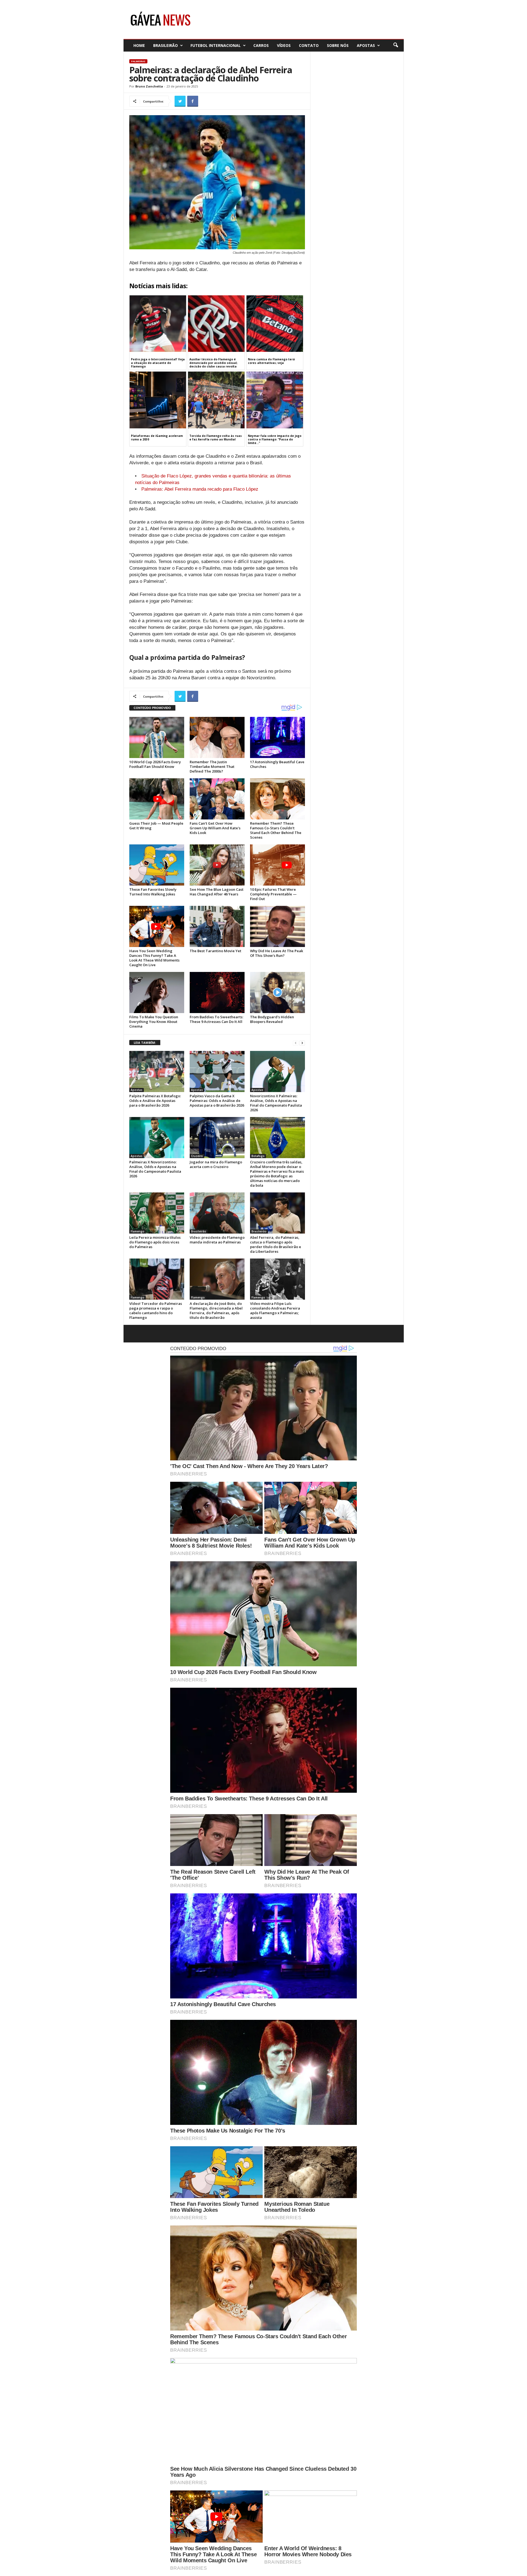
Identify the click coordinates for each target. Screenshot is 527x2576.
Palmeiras (138, 61)
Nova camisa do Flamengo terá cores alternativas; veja (271, 361)
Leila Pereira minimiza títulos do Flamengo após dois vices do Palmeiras (155, 1242)
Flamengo (138, 1231)
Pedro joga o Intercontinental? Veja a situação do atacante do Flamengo (158, 363)
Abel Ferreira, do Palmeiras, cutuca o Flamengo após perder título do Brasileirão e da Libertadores (276, 1244)
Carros (261, 45)
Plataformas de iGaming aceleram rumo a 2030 (157, 438)
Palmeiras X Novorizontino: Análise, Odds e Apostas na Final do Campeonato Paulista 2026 (155, 1169)
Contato (309, 45)
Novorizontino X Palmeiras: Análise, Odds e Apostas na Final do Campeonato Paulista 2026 (276, 1103)
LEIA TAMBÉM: (145, 1043)
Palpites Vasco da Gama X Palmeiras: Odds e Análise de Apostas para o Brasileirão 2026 (217, 1101)
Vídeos (284, 45)
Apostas (366, 45)
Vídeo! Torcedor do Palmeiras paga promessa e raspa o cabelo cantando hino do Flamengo (156, 1310)
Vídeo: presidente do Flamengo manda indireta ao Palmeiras (217, 1240)
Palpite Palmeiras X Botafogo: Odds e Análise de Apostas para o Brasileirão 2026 (155, 1101)
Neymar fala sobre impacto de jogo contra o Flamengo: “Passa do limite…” (275, 439)
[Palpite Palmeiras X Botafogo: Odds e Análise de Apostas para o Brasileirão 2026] (157, 1071)
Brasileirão (166, 45)
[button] (396, 45)
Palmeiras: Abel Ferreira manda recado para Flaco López (200, 489)
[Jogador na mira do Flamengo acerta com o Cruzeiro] (217, 1138)
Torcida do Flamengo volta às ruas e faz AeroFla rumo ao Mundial (216, 438)
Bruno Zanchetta (149, 86)
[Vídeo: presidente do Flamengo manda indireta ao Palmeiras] (217, 1213)
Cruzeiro (197, 1156)
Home (139, 45)
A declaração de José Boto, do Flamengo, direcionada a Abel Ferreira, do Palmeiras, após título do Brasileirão (216, 1310)
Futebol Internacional (216, 45)
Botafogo (258, 1156)
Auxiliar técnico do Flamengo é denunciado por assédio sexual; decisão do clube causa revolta (213, 363)
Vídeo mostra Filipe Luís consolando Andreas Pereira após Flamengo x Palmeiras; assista (275, 1310)
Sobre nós (338, 45)
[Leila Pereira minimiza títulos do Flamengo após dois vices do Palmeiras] (157, 1213)
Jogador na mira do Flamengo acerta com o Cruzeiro (216, 1164)
